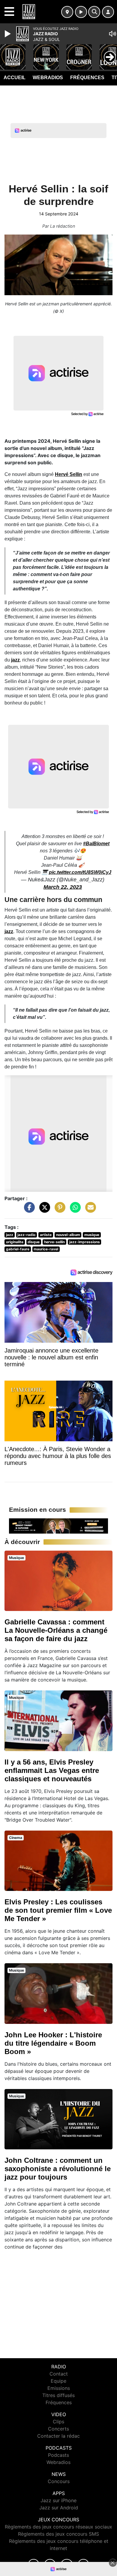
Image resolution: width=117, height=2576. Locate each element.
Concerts (58, 2429)
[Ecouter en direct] (81, 12)
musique (92, 1235)
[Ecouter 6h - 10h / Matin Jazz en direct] (58, 1526)
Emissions (59, 2388)
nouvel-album (68, 1235)
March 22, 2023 (63, 887)
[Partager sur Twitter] (43, 1210)
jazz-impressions (85, 1242)
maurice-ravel (46, 1249)
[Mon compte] (108, 12)
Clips (58, 2422)
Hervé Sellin (69, 474)
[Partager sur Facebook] (28, 1210)
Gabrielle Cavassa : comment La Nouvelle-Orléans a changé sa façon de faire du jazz (56, 1630)
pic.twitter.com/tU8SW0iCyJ (80, 872)
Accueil (15, 78)
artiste (46, 1235)
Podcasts (58, 2455)
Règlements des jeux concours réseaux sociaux (58, 2527)
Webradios (48, 78)
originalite (15, 1242)
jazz (15, 660)
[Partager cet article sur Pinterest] (58, 1210)
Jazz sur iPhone (58, 2500)
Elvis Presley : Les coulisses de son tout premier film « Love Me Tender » (58, 1910)
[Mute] (112, 34)
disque (34, 1242)
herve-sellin (54, 1242)
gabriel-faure (18, 1249)
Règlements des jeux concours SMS (58, 2534)
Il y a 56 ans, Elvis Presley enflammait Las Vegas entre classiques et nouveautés (52, 1770)
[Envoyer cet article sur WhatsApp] (74, 1210)
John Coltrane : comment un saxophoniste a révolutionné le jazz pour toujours (58, 2169)
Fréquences (87, 78)
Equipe (58, 2381)
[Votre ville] (67, 12)
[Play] (8, 34)
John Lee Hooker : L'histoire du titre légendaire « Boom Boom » (53, 2043)
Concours (59, 2481)
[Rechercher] (94, 12)
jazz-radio (26, 1235)
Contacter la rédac (58, 2436)
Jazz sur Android (59, 2508)
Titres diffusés (58, 2395)
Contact (59, 2374)
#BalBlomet (96, 844)
